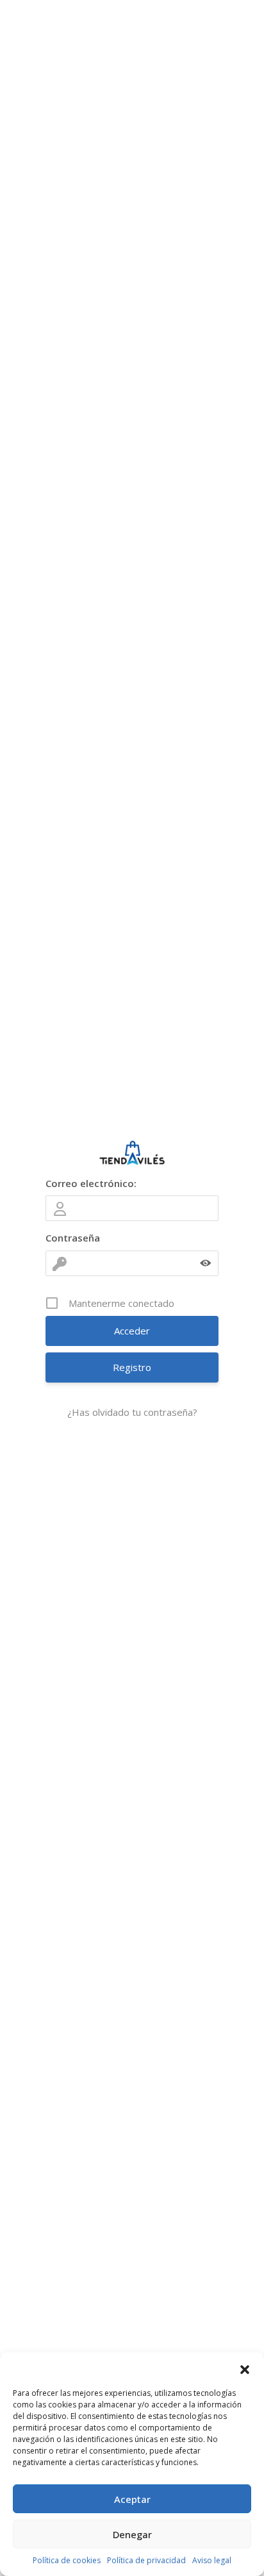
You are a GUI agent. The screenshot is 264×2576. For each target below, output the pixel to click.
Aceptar (132, 2499)
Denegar (132, 2534)
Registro (132, 1367)
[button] (245, 2368)
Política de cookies (67, 2560)
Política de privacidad (146, 2560)
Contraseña (73, 1238)
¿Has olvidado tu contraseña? (132, 1412)
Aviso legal (212, 2560)
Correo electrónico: (91, 1183)
